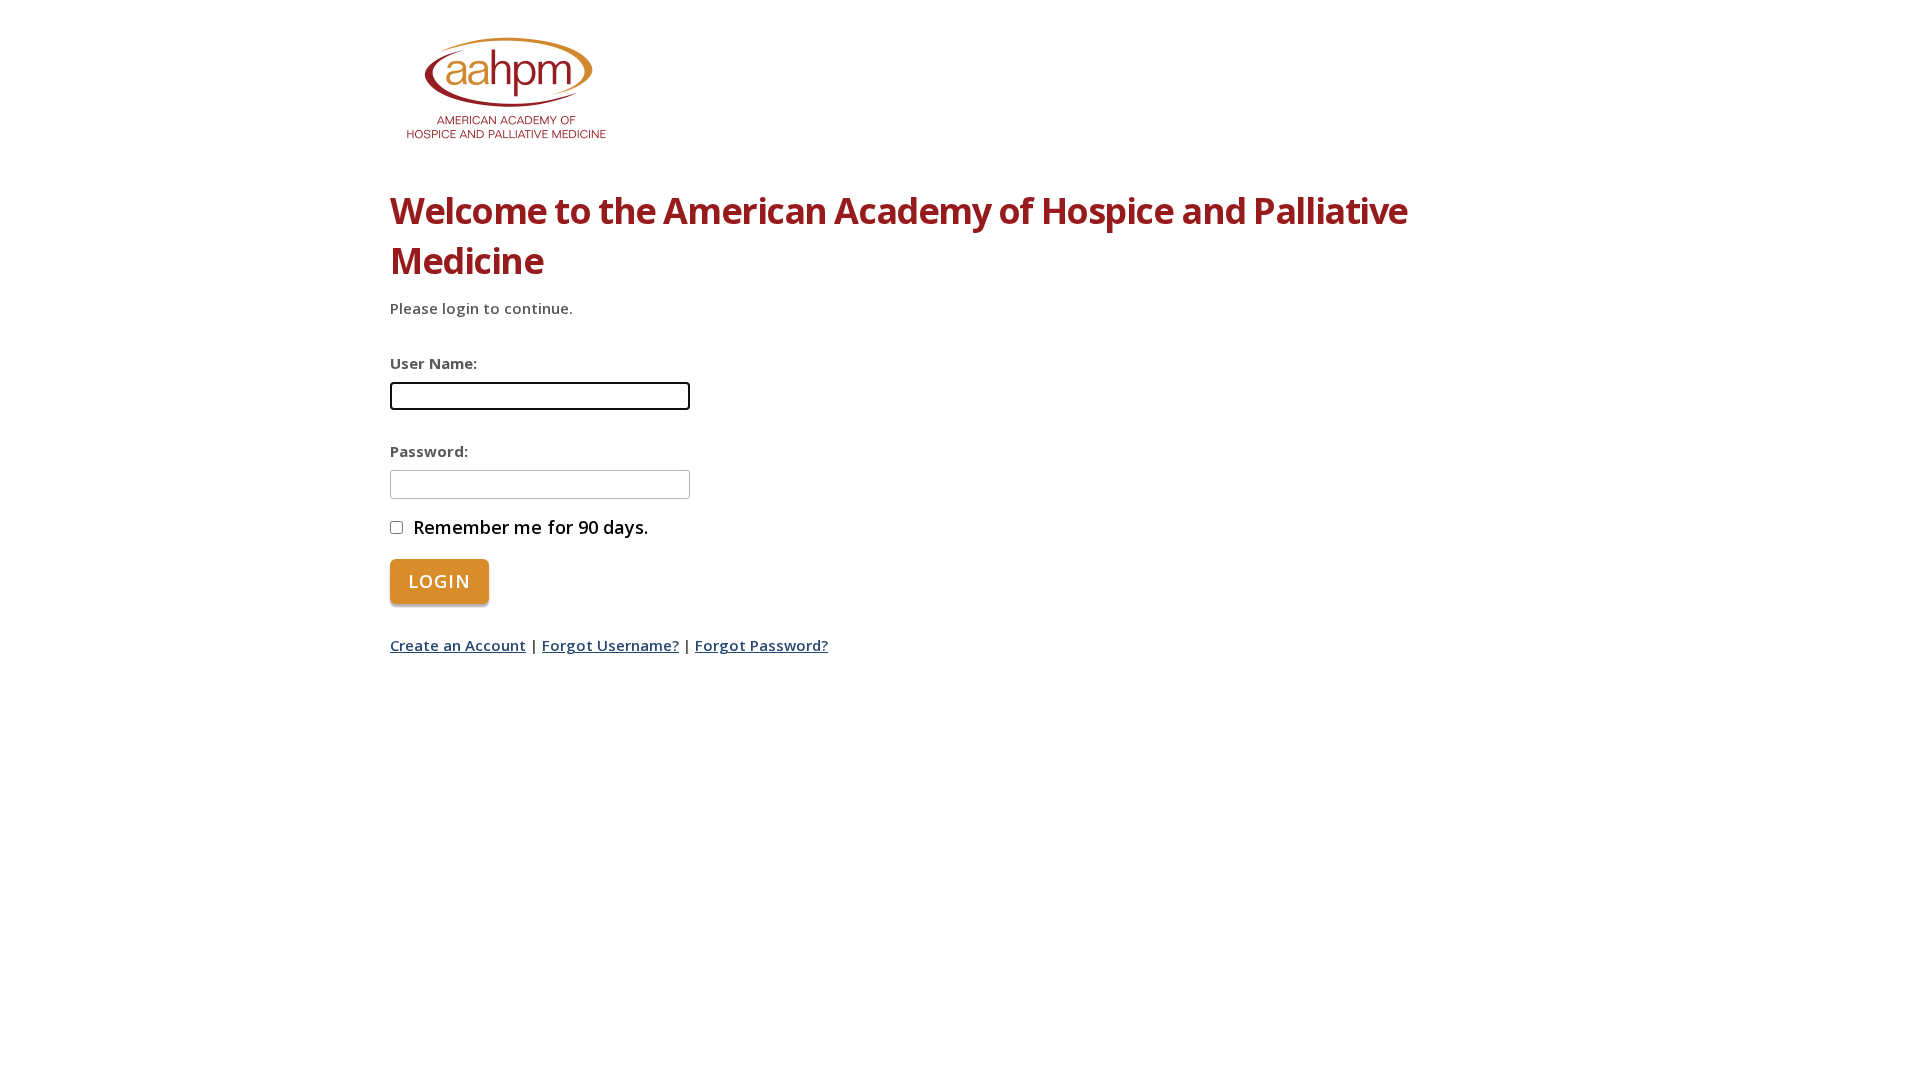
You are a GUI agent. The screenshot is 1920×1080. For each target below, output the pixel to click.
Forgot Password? (761, 645)
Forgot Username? (610, 645)
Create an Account (458, 645)
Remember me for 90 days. (530, 527)
